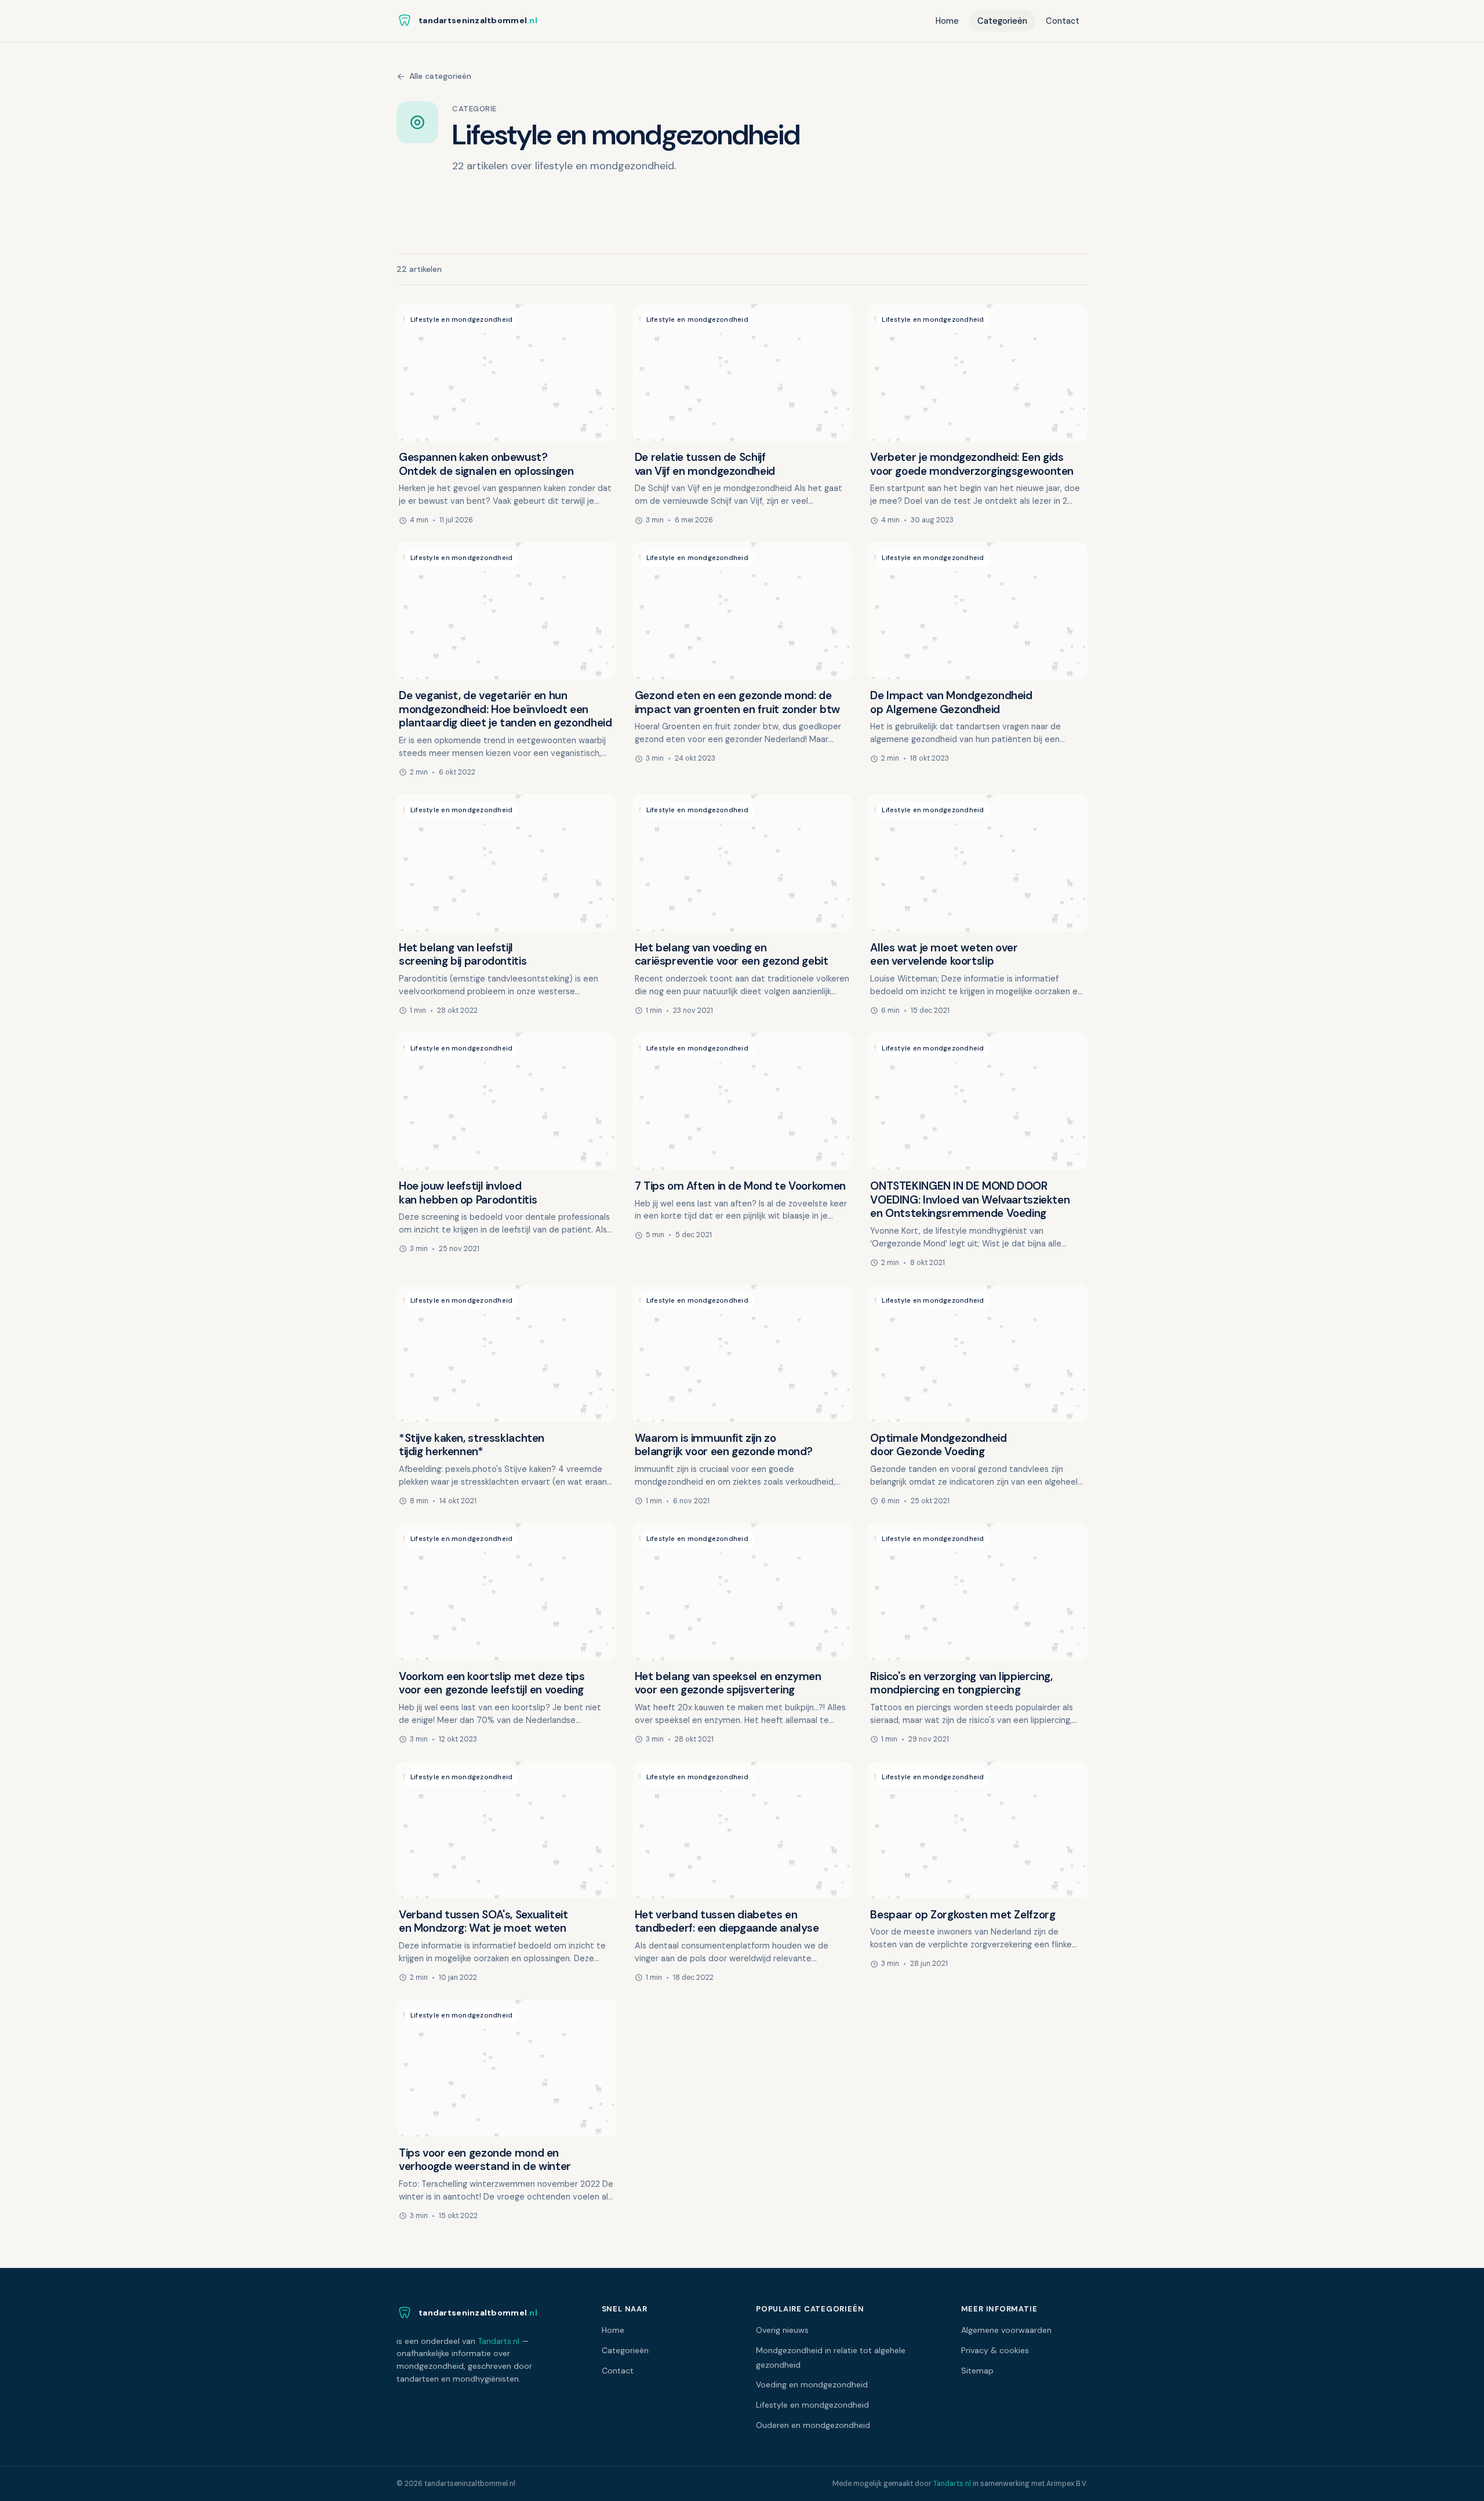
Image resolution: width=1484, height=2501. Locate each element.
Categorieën (1002, 21)
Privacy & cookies (995, 2350)
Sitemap (977, 2371)
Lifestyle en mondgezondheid (812, 2405)
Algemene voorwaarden (1006, 2330)
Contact (1063, 21)
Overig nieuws (782, 2330)
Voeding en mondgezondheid (812, 2384)
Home (947, 21)
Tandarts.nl (499, 2341)
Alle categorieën (440, 76)
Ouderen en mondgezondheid (813, 2425)
